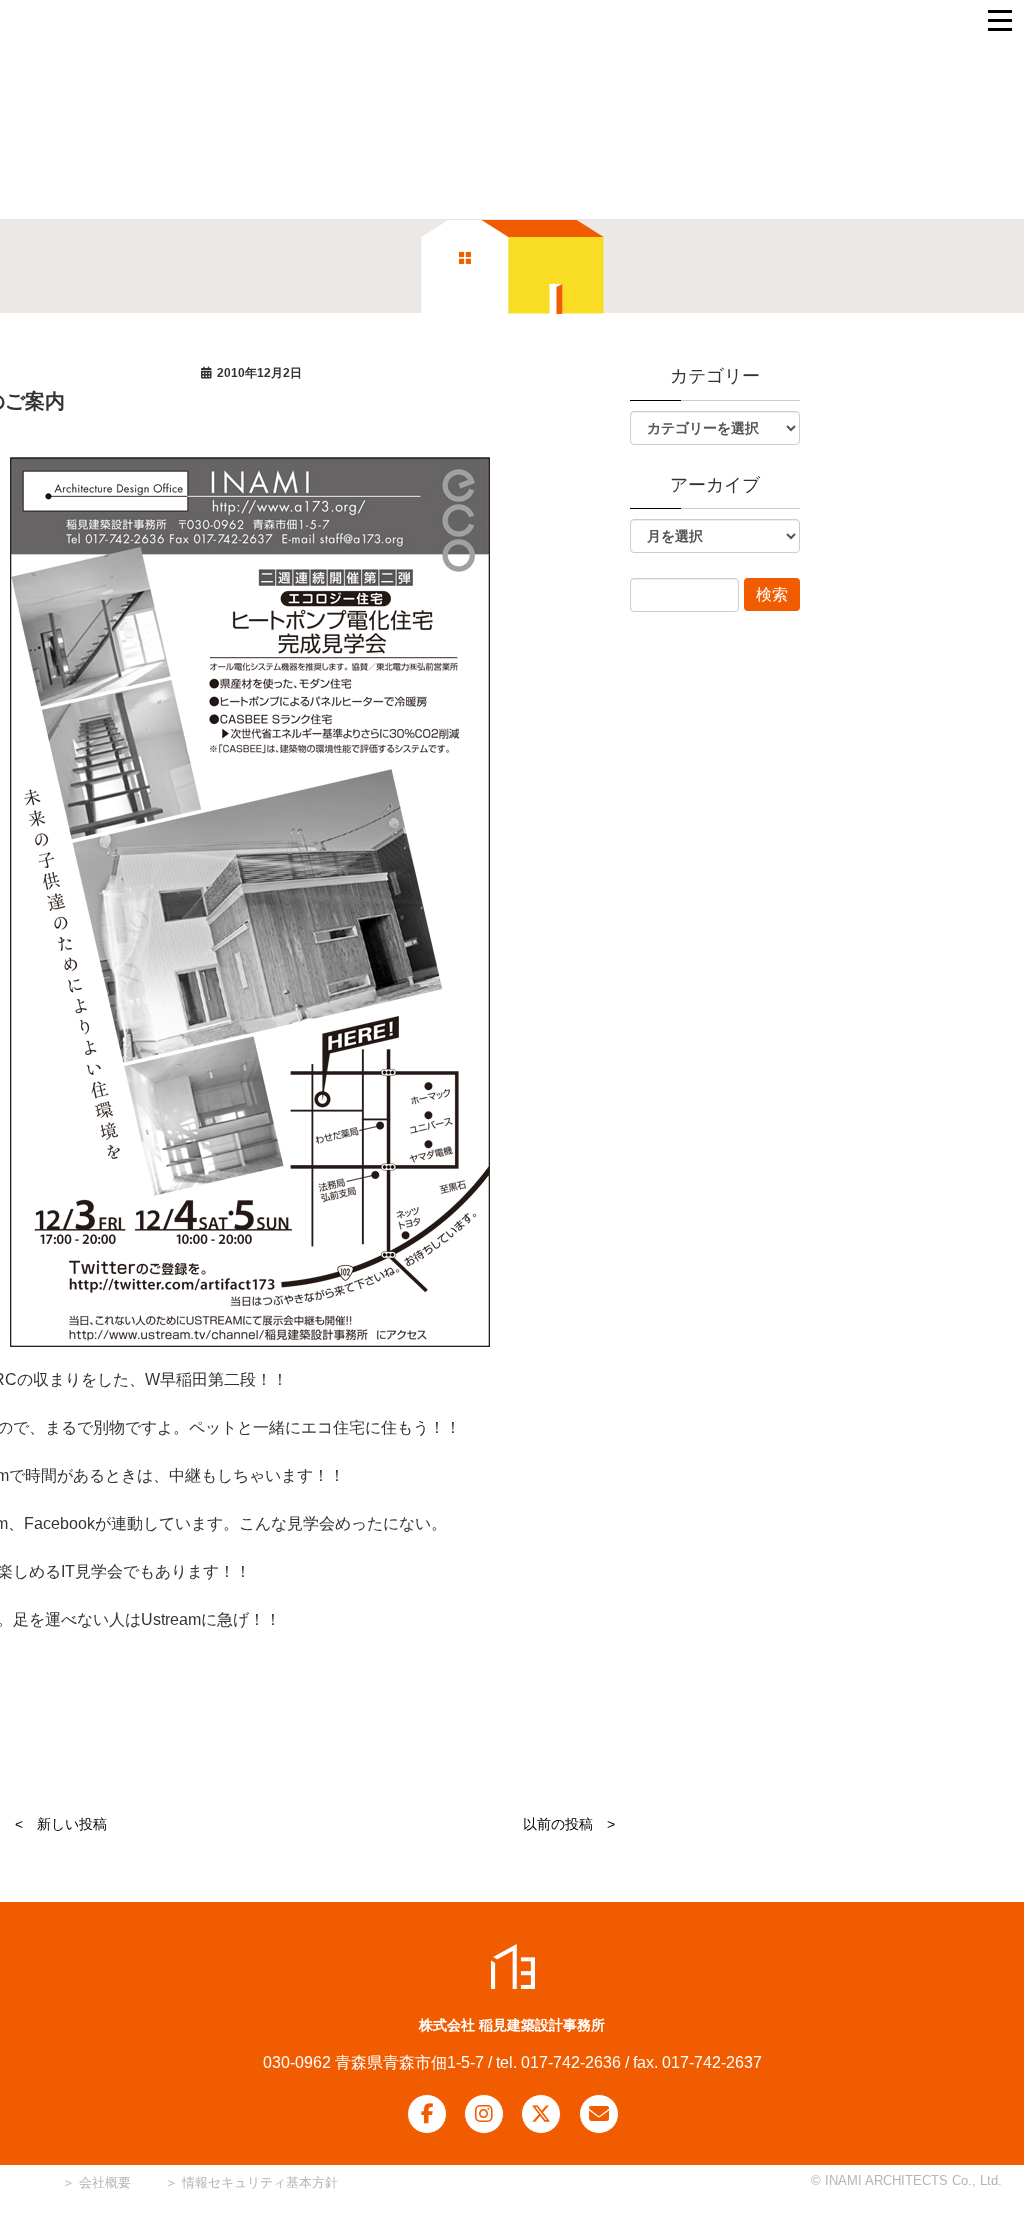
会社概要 (103, 2182)
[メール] (599, 2114)
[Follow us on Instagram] (484, 2114)
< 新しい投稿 (61, 1824)
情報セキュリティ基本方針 (260, 2182)
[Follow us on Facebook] (427, 2114)
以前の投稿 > (569, 1824)
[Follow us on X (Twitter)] (541, 2114)
